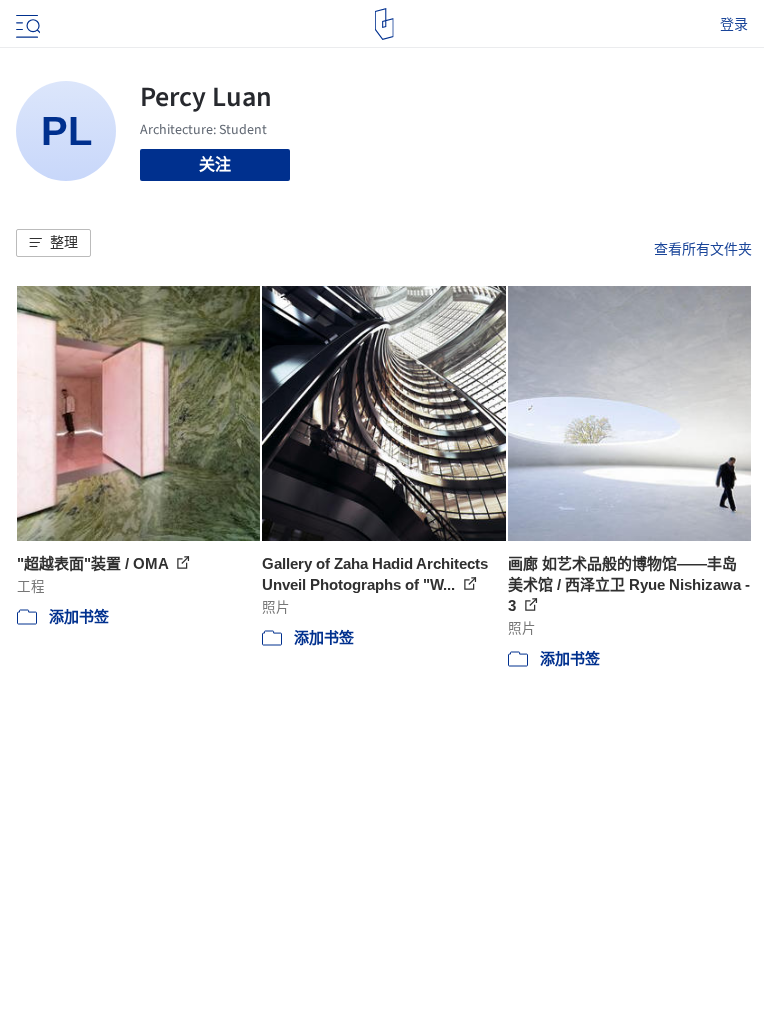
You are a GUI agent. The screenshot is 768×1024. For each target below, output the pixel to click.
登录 (734, 24)
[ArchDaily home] (384, 24)
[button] (53, 243)
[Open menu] (26, 24)
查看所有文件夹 (703, 249)
